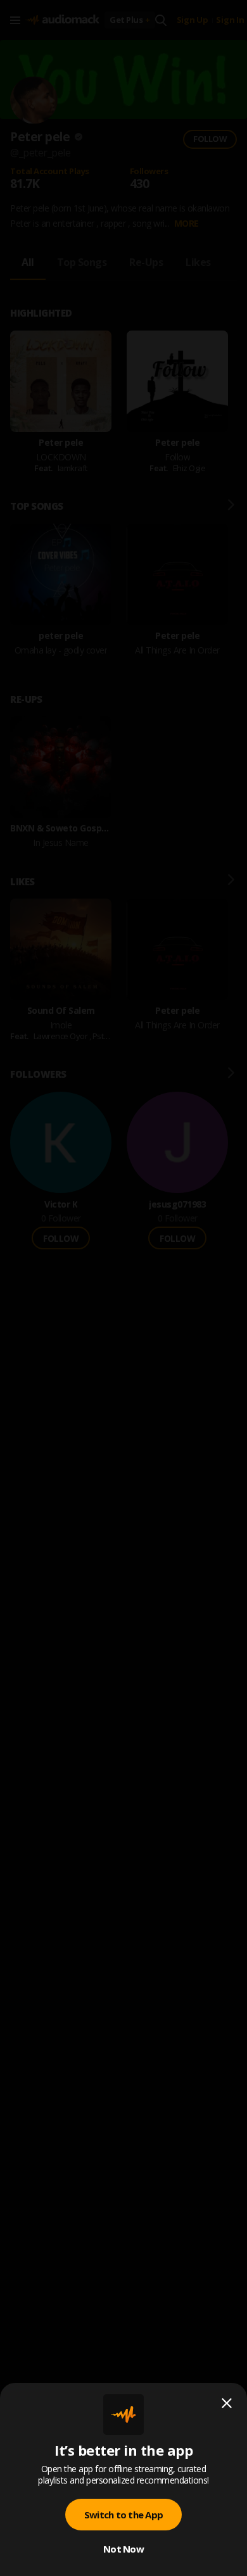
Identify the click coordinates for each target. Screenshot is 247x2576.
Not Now (123, 2549)
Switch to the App (123, 2515)
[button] (123, 1288)
